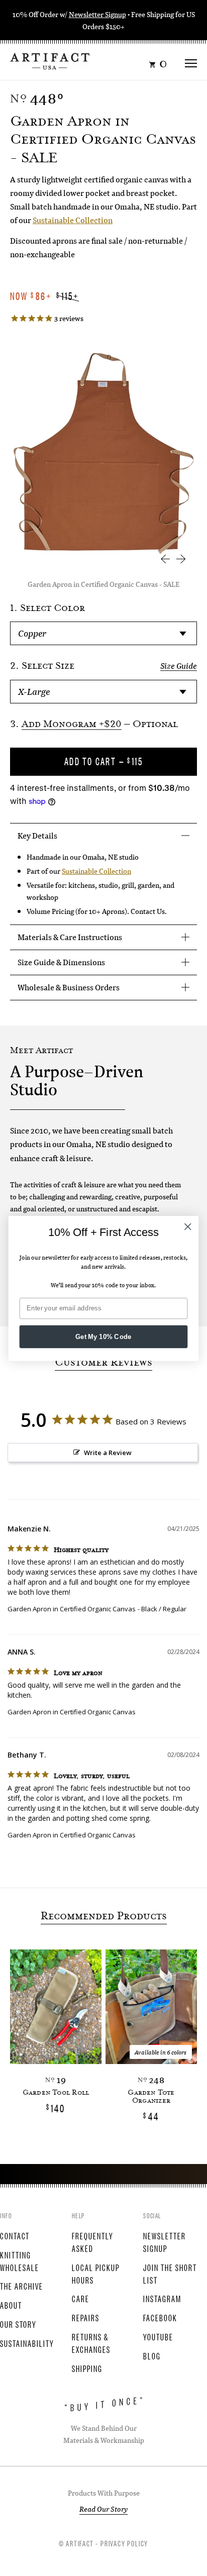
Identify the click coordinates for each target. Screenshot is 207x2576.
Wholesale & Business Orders (69, 987)
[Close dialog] (188, 1226)
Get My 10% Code (103, 1336)
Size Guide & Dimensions (61, 962)
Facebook (160, 2317)
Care (81, 2298)
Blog (152, 2355)
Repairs (86, 2317)
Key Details (37, 835)
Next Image (181, 559)
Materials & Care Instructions (70, 937)
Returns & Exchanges (91, 2343)
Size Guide (179, 666)
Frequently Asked (93, 2242)
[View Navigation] (191, 60)
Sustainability (27, 2343)
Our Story (18, 2324)
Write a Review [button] (108, 1453)
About (11, 2305)
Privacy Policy (124, 2543)
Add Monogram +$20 (72, 725)
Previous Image (165, 559)
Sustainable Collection (73, 220)
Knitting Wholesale (20, 2261)
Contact (15, 2235)
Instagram (162, 2298)
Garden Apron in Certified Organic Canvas (72, 1609)
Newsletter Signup (97, 14)
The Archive (22, 2286)
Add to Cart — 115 (104, 761)
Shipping (87, 2368)
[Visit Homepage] (50, 60)
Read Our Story (103, 2509)
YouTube (158, 2336)
